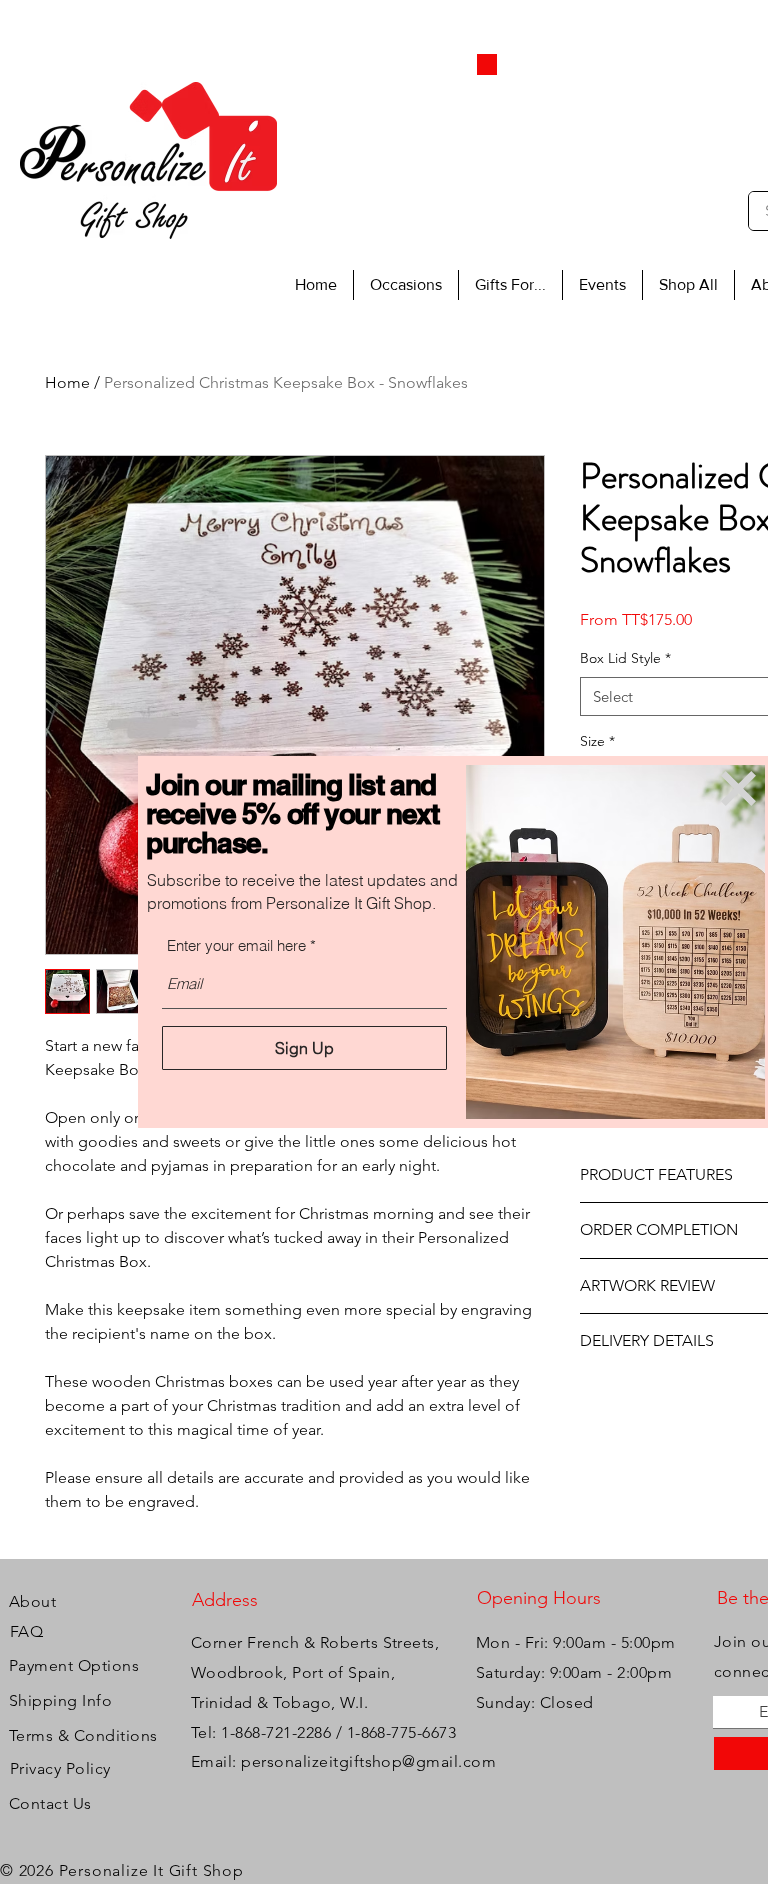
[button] (738, 788)
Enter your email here (236, 945)
